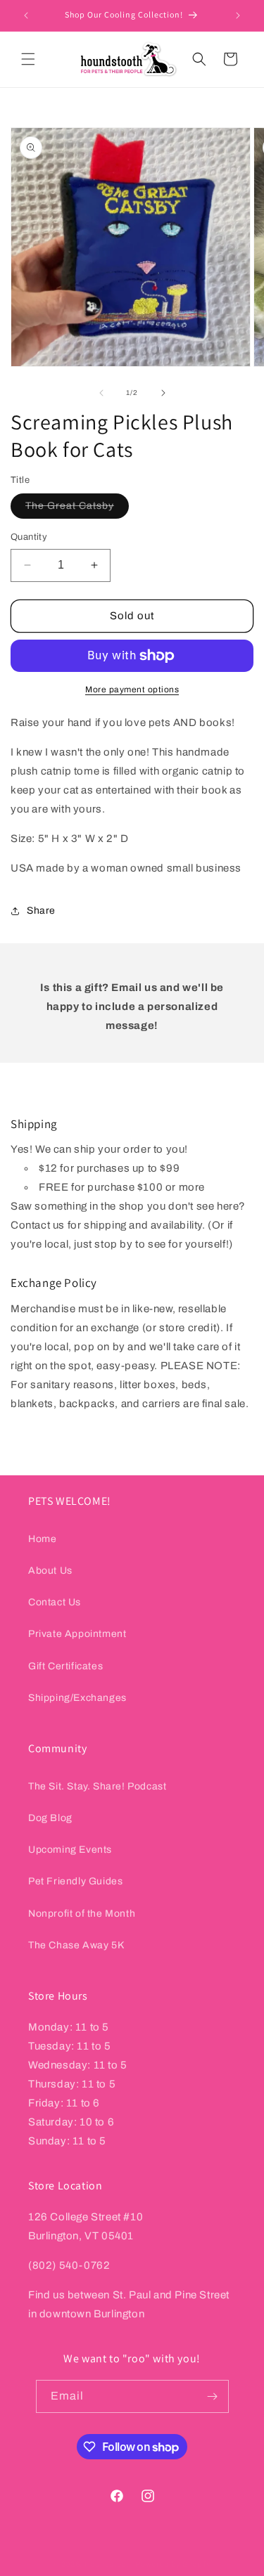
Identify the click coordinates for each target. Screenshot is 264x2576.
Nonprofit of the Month (82, 1914)
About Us (50, 1571)
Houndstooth (109, 2564)
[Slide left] (101, 393)
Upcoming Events (70, 1850)
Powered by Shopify (173, 2564)
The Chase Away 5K (76, 1945)
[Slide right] (163, 393)
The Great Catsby (77, 509)
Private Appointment (77, 1634)
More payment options (132, 690)
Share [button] (41, 911)
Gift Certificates (65, 1666)
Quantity (29, 537)
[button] (28, 59)
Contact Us (55, 1602)
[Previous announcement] (26, 15)
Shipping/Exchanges (77, 1698)
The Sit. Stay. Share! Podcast (97, 1786)
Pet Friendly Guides (75, 1881)
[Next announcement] (238, 15)
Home (42, 1539)
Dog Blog (50, 1818)
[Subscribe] (213, 2396)
